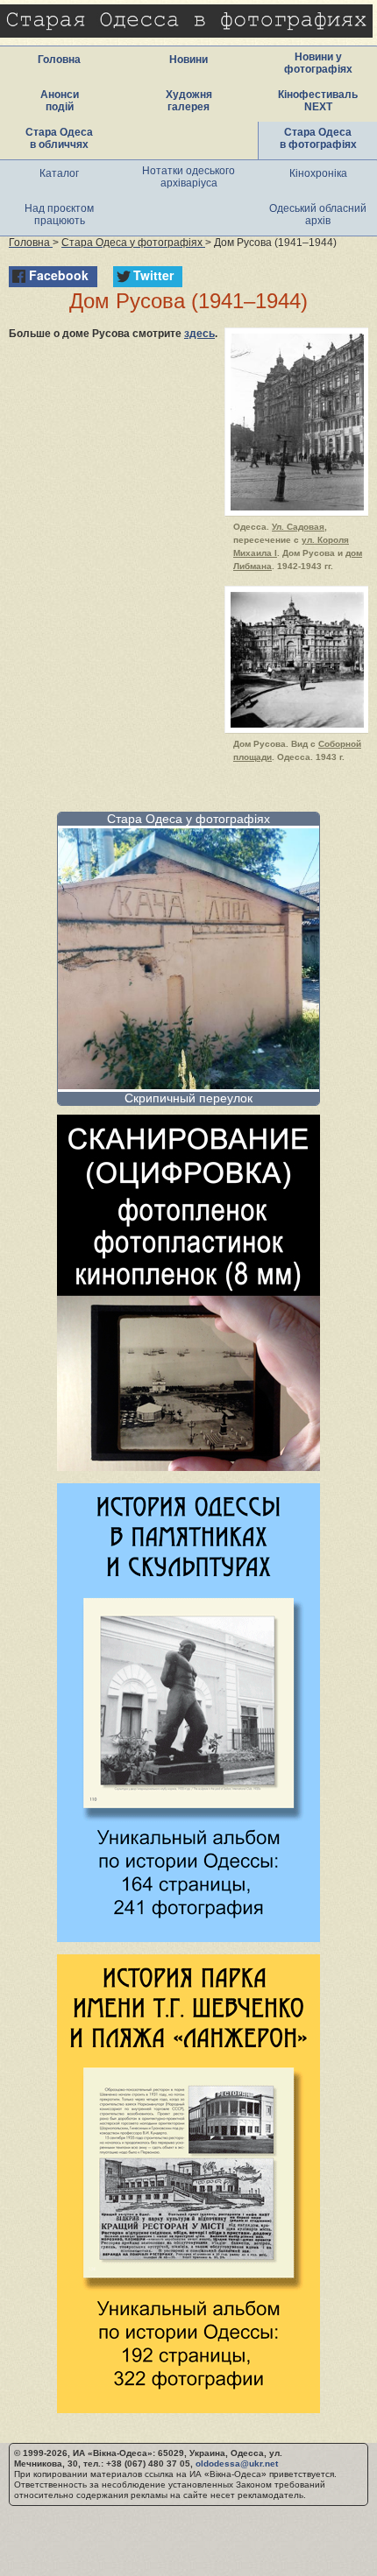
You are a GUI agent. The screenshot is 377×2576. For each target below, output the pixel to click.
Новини (188, 60)
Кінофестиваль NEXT (318, 101)
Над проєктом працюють (59, 215)
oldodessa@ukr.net (237, 2463)
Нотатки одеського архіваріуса (188, 177)
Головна (59, 60)
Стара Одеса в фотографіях (318, 138)
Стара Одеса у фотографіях (188, 819)
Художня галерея (189, 101)
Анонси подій (60, 101)
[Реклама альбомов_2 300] (188, 2408)
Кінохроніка (318, 173)
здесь (199, 334)
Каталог (59, 173)
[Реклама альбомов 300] (188, 1937)
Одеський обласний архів (318, 215)
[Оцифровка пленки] (188, 1466)
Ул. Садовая (298, 527)
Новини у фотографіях (318, 63)
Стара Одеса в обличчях (59, 138)
